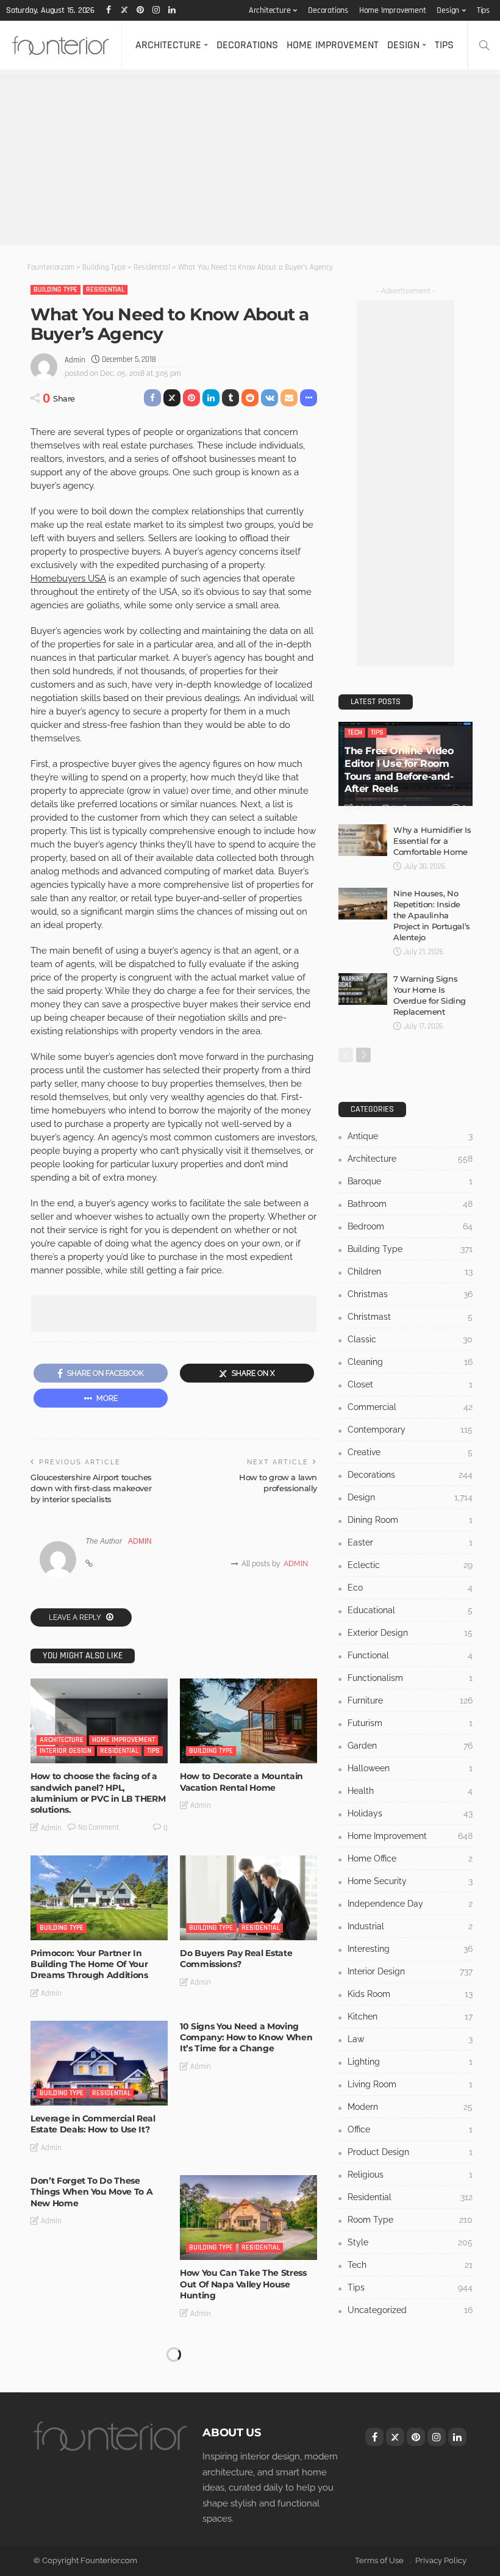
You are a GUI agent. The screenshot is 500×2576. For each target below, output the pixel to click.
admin (75, 360)
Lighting (410, 2062)
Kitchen (410, 2017)
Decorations (328, 10)
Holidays (410, 1813)
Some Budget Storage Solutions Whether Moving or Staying (99, 2352)
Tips (483, 10)
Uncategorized (410, 2310)
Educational (410, 1610)
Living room (410, 2084)
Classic (410, 1339)
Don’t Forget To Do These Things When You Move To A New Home (91, 2192)
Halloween (410, 1768)
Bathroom (410, 1204)
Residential (105, 290)
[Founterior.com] (61, 45)
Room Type (410, 2220)
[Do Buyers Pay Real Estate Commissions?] (248, 1898)
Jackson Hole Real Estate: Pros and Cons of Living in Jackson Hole (245, 2450)
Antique (410, 1136)
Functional (410, 1655)
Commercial (410, 1407)
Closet (410, 1384)
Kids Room (410, 1994)
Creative (410, 1452)
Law (410, 2039)
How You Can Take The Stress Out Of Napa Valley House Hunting (243, 2284)
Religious (410, 2175)
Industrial (410, 1926)
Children (410, 1272)
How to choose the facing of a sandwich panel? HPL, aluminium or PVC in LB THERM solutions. (98, 1793)
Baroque (410, 1181)
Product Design (410, 2152)
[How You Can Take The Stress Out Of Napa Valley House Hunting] (248, 2218)
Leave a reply (76, 1617)
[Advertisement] (250, 160)
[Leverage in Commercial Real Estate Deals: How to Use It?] (99, 2063)
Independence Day (410, 1904)
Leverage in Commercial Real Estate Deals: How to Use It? (93, 2124)
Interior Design (66, 1751)
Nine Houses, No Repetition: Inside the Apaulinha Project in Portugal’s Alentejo (432, 915)
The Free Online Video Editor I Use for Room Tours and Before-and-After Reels (399, 770)
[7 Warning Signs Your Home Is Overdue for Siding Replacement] (363, 989)
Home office (410, 1858)
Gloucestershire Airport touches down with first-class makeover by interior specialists (91, 1488)
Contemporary (410, 1430)
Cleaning (410, 1362)
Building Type (55, 290)
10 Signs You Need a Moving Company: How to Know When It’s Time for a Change (246, 2037)
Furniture (410, 1700)
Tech (355, 732)
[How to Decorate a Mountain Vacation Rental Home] (248, 1721)
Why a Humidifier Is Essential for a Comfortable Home (432, 841)
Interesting (410, 1949)
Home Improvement (393, 10)
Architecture (270, 10)
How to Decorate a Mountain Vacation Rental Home (241, 1782)
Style (410, 2242)
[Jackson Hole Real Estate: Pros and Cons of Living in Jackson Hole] (248, 2384)
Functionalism (410, 1678)
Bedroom (410, 1226)
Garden (410, 1746)
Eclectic (410, 1565)
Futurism (410, 1723)
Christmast (410, 1317)
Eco (410, 1588)
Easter (410, 1542)
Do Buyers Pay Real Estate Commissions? (236, 1959)
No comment (99, 1827)
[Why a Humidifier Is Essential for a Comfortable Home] (363, 840)
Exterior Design (410, 1633)
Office (410, 2129)
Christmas (410, 1294)
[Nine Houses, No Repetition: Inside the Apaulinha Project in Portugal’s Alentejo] (363, 904)
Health (410, 1791)
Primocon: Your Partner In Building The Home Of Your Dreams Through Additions (89, 1964)
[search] (484, 45)
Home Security (410, 1881)
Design (448, 10)
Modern (410, 2107)
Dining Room (410, 1520)
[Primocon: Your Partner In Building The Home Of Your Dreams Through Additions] (99, 1898)
